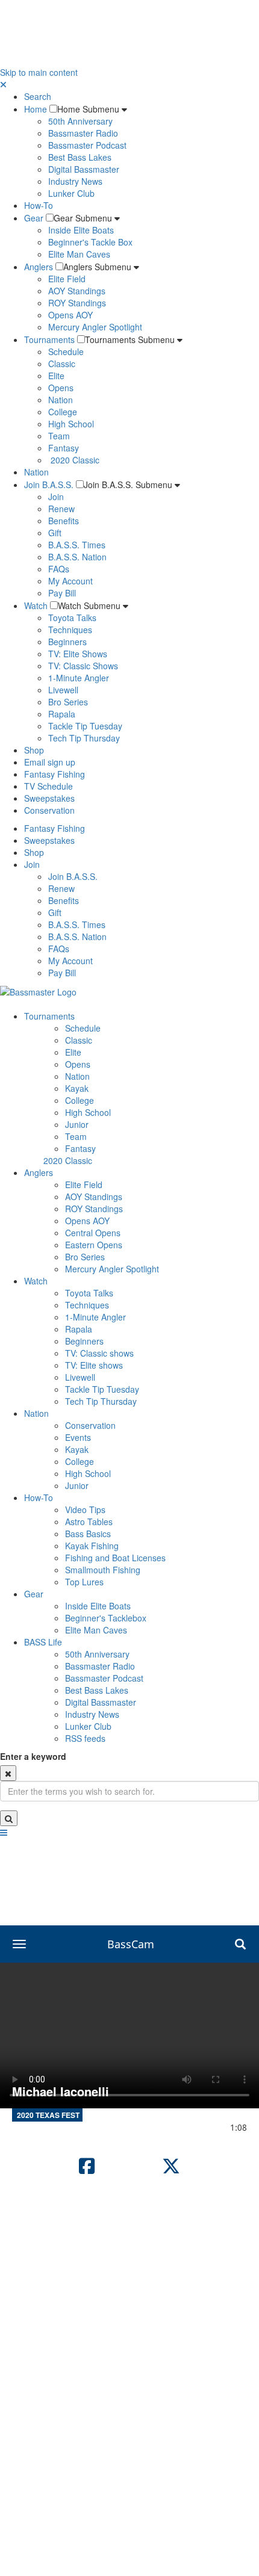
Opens (61, 388)
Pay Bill (62, 593)
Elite (56, 376)
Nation (61, 400)
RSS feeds (85, 1738)
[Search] (9, 1818)
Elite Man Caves (79, 254)
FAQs (59, 569)
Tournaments (49, 339)
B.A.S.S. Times (77, 545)
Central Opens (93, 1233)
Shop (34, 750)
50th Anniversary (80, 121)
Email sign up (50, 762)
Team (59, 436)
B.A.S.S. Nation (77, 557)
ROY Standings (77, 303)
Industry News (75, 181)
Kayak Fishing (92, 1546)
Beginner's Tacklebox (106, 1618)
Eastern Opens (94, 1245)
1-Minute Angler (79, 678)
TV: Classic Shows (83, 666)
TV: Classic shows (99, 1353)
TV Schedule (48, 786)
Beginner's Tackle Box (90, 242)
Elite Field (67, 279)
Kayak (77, 1088)
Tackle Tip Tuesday (85, 726)
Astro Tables (89, 1522)
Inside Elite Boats (81, 230)
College (63, 412)
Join (56, 497)
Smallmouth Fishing (103, 1570)
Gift (55, 533)
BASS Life (43, 1642)
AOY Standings (77, 291)
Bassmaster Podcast (87, 145)
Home (36, 109)
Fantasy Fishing (55, 774)
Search (38, 96)
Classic (62, 364)
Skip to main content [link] (39, 72)
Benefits (64, 521)
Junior (77, 1124)
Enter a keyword (33, 1756)
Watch (36, 605)
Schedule (66, 351)
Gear (34, 218)
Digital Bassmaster (84, 169)
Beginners (67, 642)
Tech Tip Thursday (84, 738)
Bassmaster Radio (83, 133)
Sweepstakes (49, 798)
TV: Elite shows (94, 1365)
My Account (70, 581)
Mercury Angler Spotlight (95, 327)
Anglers (39, 267)
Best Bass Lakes (80, 157)
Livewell (63, 690)
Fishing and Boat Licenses (115, 1558)
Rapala (62, 714)
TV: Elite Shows (78, 654)
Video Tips (85, 1509)
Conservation (49, 810)
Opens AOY (70, 315)
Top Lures (84, 1582)
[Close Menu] (3, 84)
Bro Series (68, 702)
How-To (39, 205)
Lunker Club (71, 193)
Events (78, 1437)
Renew (61, 509)
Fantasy (64, 448)
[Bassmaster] (38, 991)
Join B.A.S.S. (49, 485)
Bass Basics (88, 1534)
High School (71, 424)
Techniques (70, 630)
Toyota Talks (72, 618)
